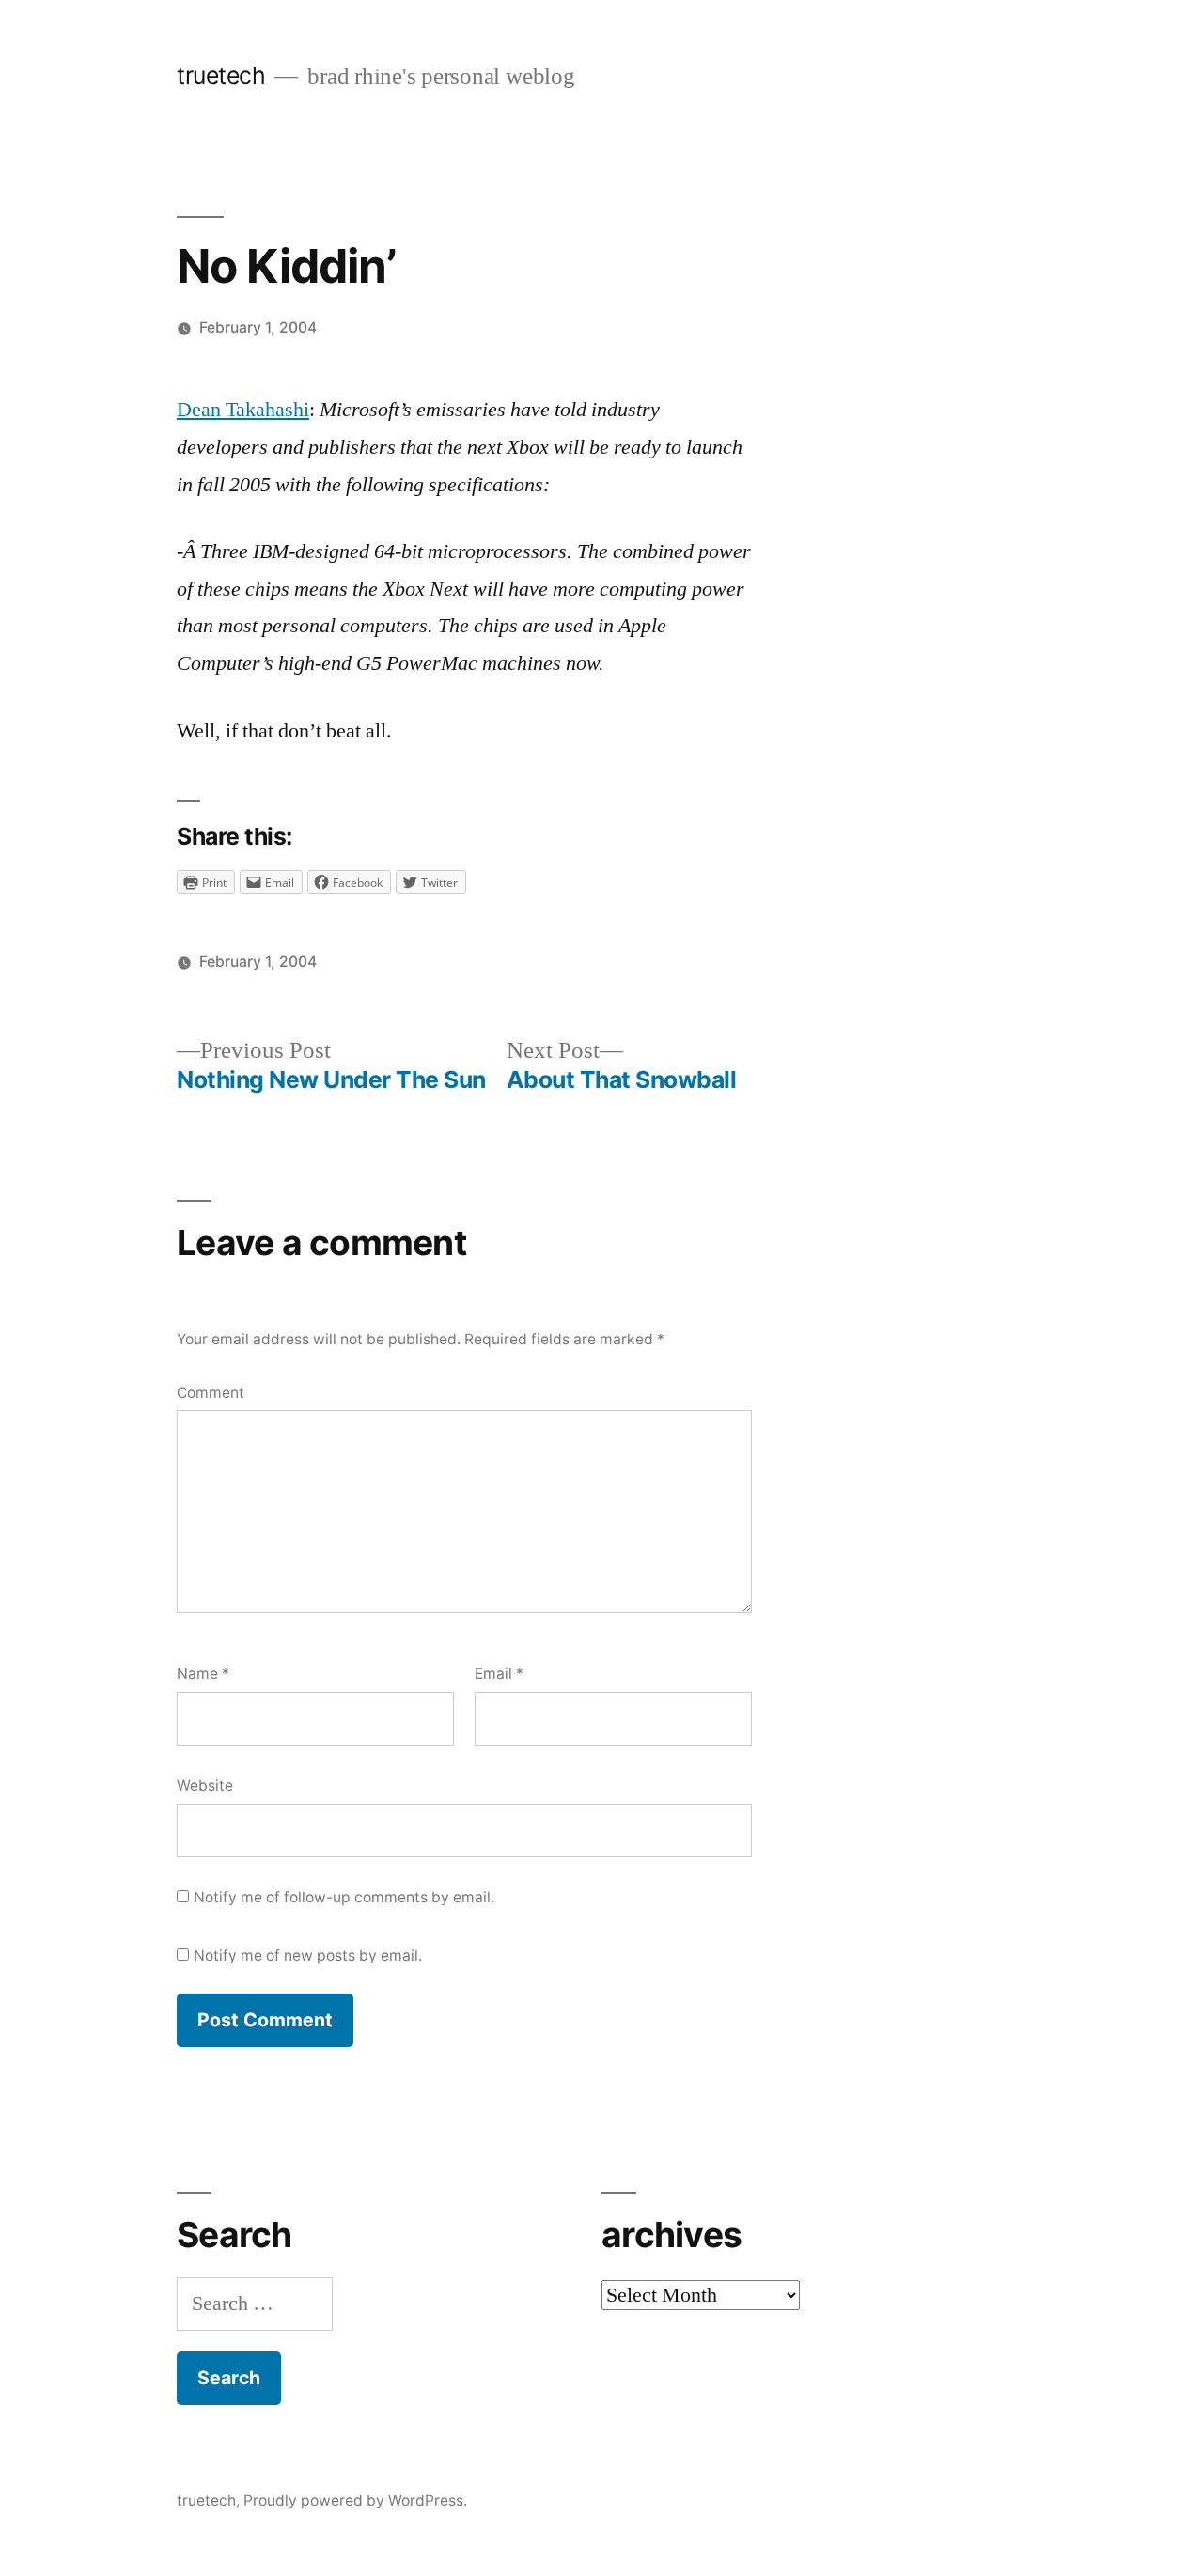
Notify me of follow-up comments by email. (344, 1897)
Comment (211, 1393)
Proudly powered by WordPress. (355, 2500)
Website (205, 1785)
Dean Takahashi (243, 410)
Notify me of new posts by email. (308, 1955)
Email (499, 1674)
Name (203, 1674)
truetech (221, 75)
